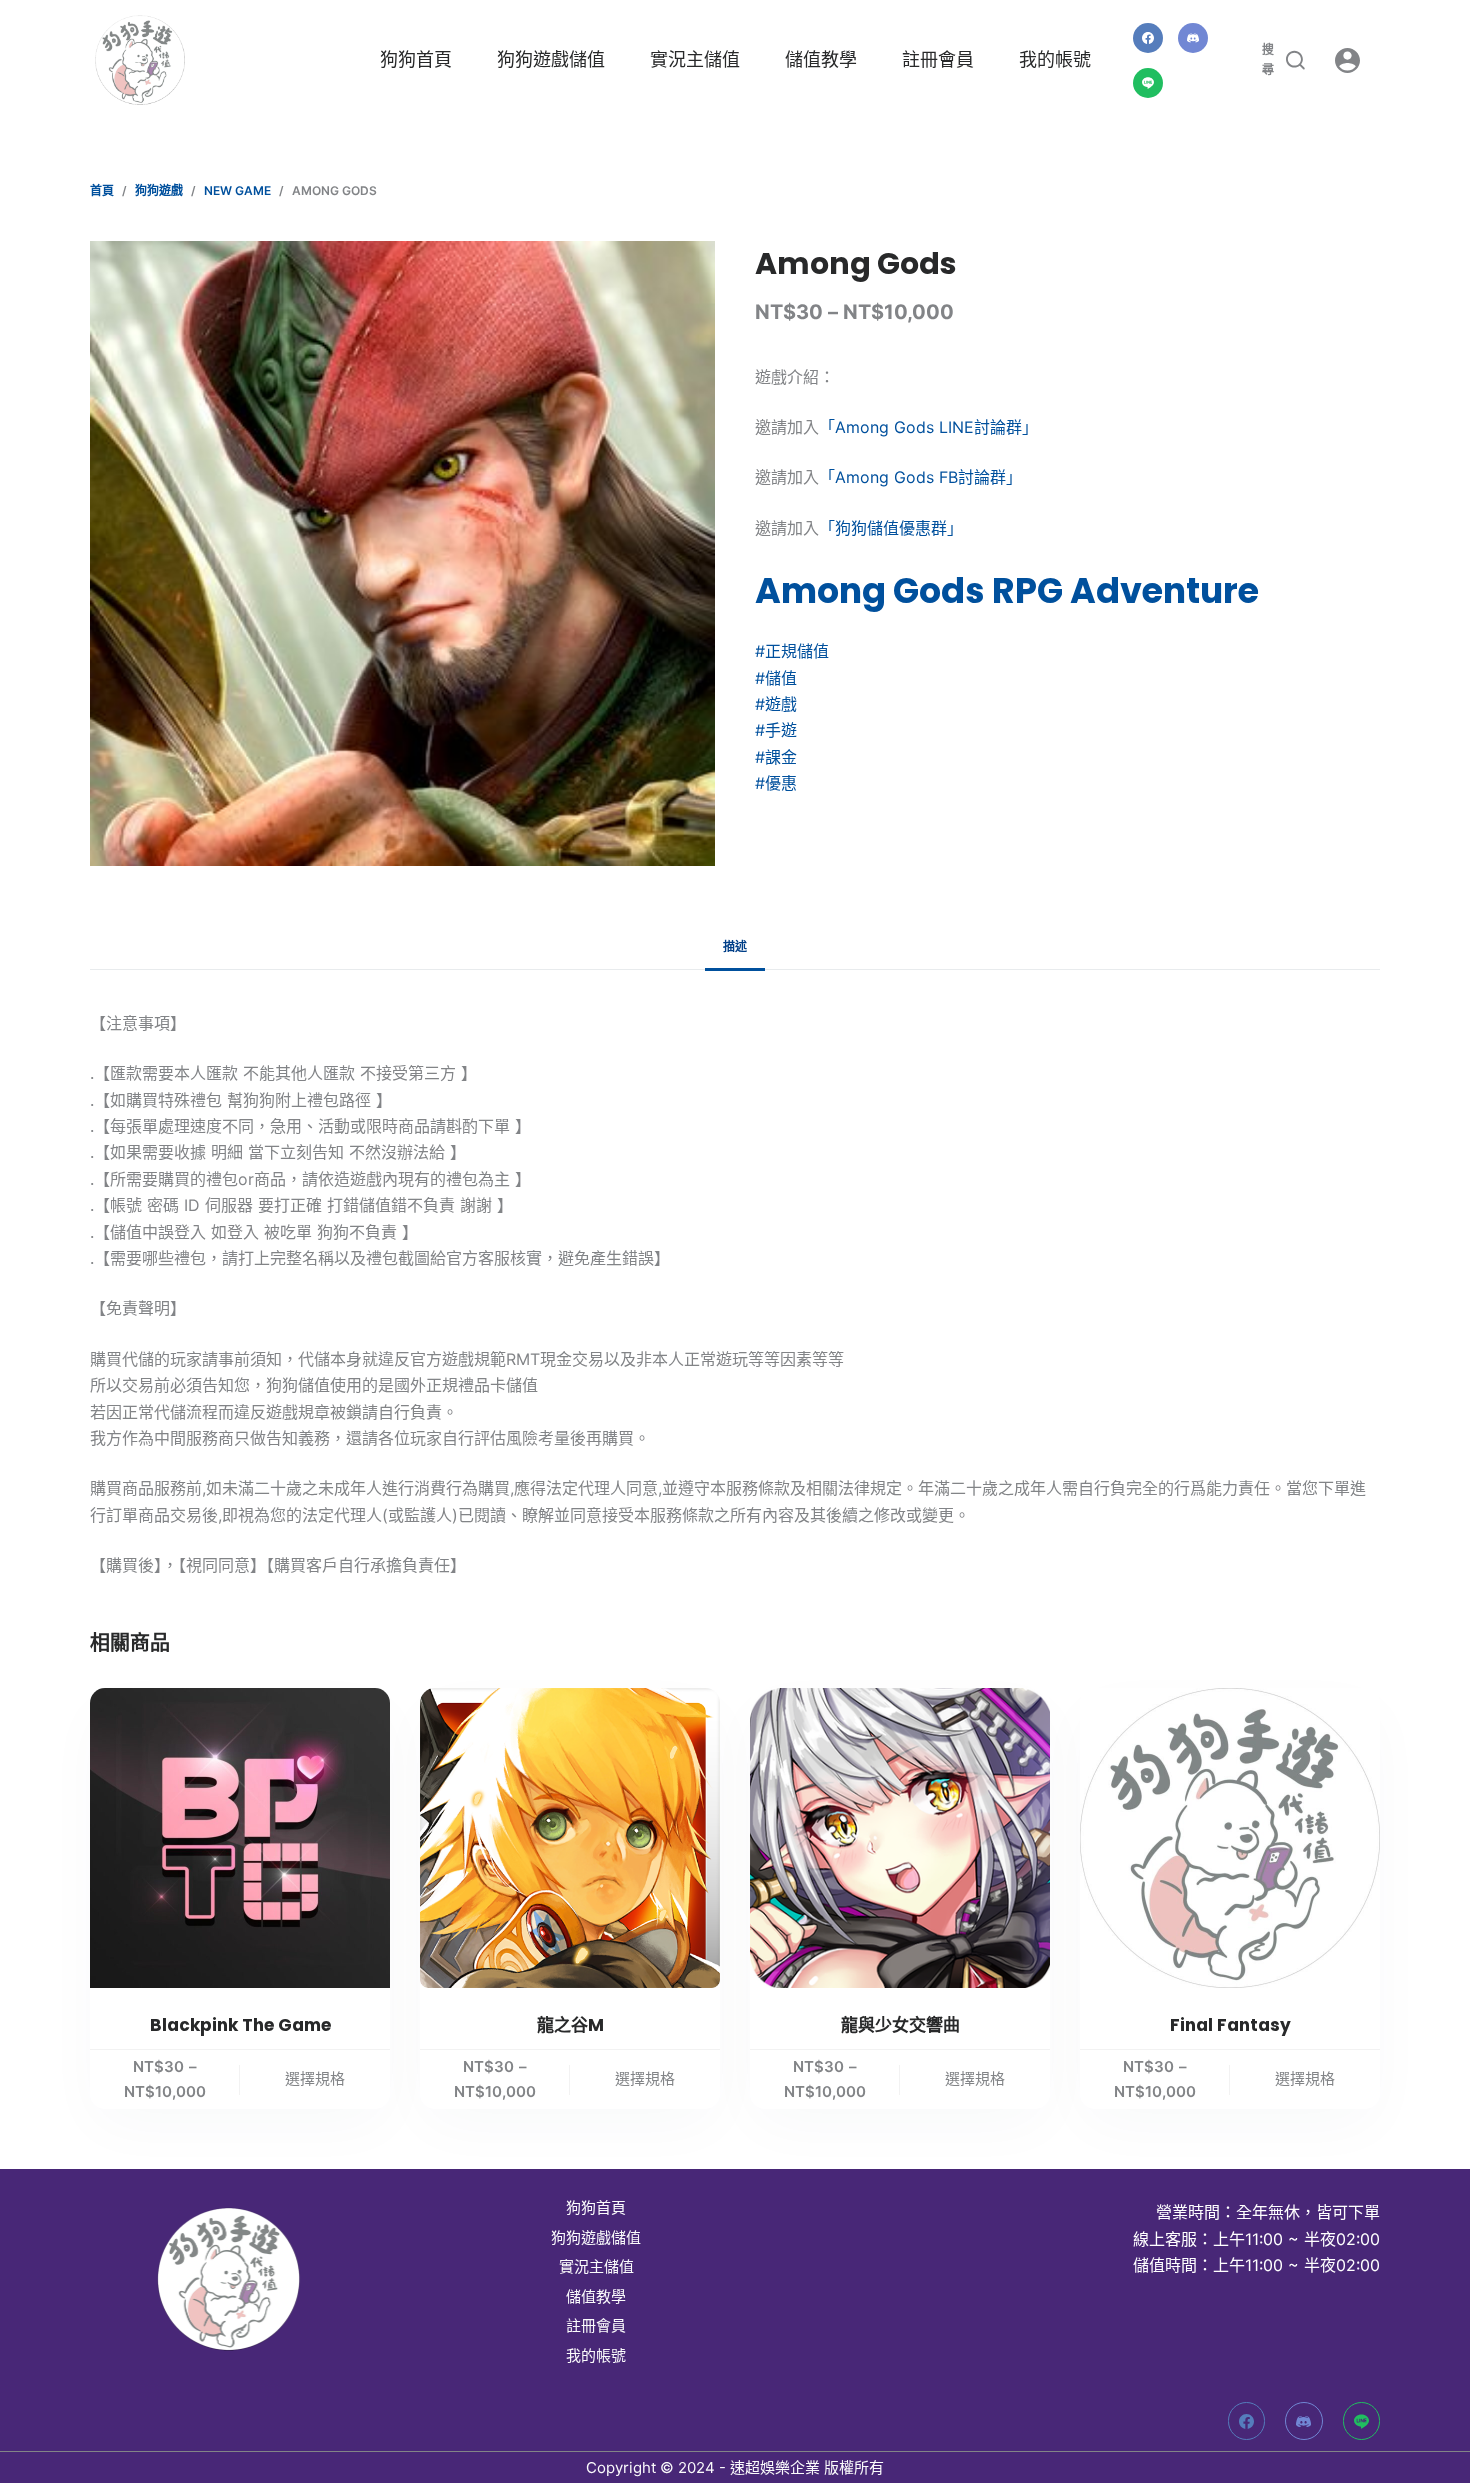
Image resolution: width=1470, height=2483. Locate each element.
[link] (1007, 590)
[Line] (1148, 83)
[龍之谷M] (570, 1838)
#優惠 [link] (776, 783)
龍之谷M (570, 2025)
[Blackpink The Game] (240, 1838)
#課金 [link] (776, 757)
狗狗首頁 (416, 59)
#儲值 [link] (776, 678)
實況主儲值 (695, 59)
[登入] (1347, 60)
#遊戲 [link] (776, 704)
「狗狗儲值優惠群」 (891, 528)
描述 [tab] (735, 946)
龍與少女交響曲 (900, 2025)
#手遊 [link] (776, 730)
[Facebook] (1148, 38)
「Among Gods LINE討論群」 (928, 427)
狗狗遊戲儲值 (551, 59)
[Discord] (1193, 38)
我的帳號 (1055, 59)
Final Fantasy (1230, 2025)
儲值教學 (821, 59)
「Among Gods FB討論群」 (920, 477)
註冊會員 (938, 59)
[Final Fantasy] (1230, 1838)
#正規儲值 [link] (792, 651)
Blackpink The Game (240, 2025)
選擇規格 (315, 2078)
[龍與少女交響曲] (900, 1838)
